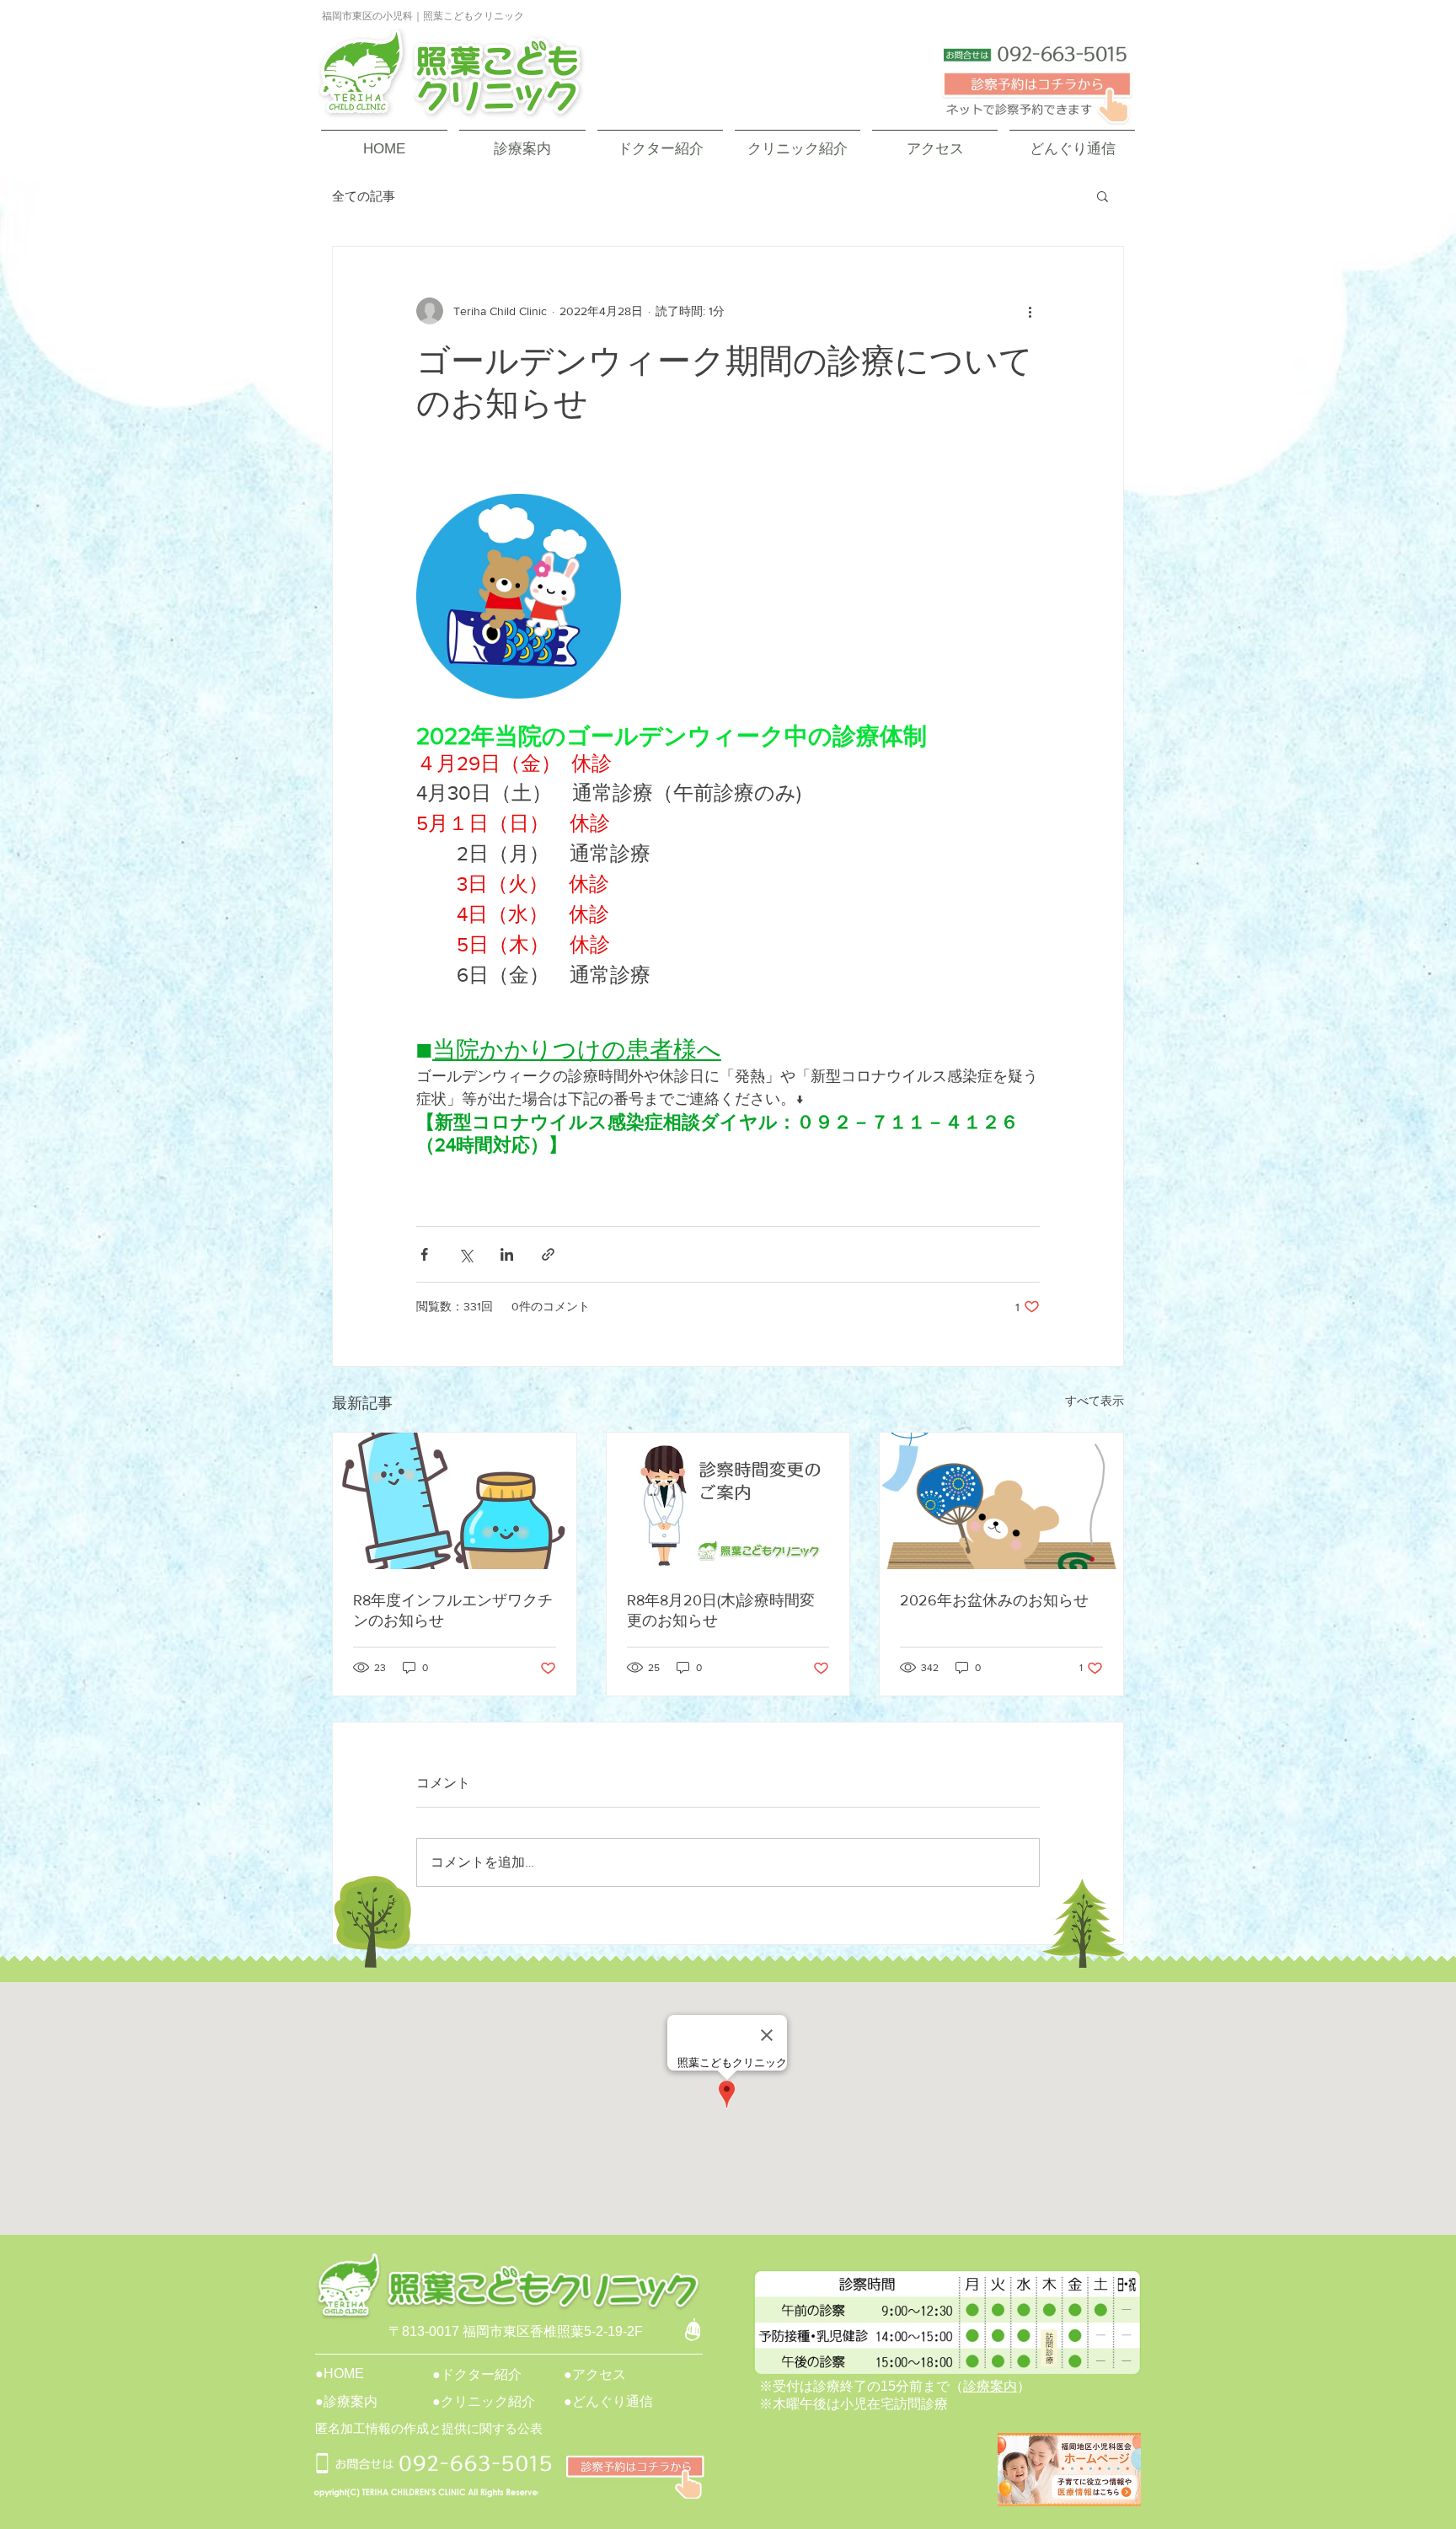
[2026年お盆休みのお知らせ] (1001, 1501)
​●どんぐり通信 (608, 2401)
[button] (1103, 196)
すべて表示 (1095, 1401)
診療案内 (990, 2386)
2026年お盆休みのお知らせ (994, 1600)
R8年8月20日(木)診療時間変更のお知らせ (721, 1610)
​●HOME (340, 2374)
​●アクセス (595, 2374)
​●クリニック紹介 (484, 2401)
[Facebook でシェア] (424, 1254)
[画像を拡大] (519, 596)
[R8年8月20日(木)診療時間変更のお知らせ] (728, 1501)
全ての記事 (364, 196)
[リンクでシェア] (548, 1254)
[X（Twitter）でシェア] (466, 1254)
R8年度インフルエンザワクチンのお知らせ (453, 1610)
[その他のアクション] (1030, 311)
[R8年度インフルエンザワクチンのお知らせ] (455, 1501)
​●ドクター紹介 (477, 2374)
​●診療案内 (346, 2401)
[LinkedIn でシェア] (507, 1254)
